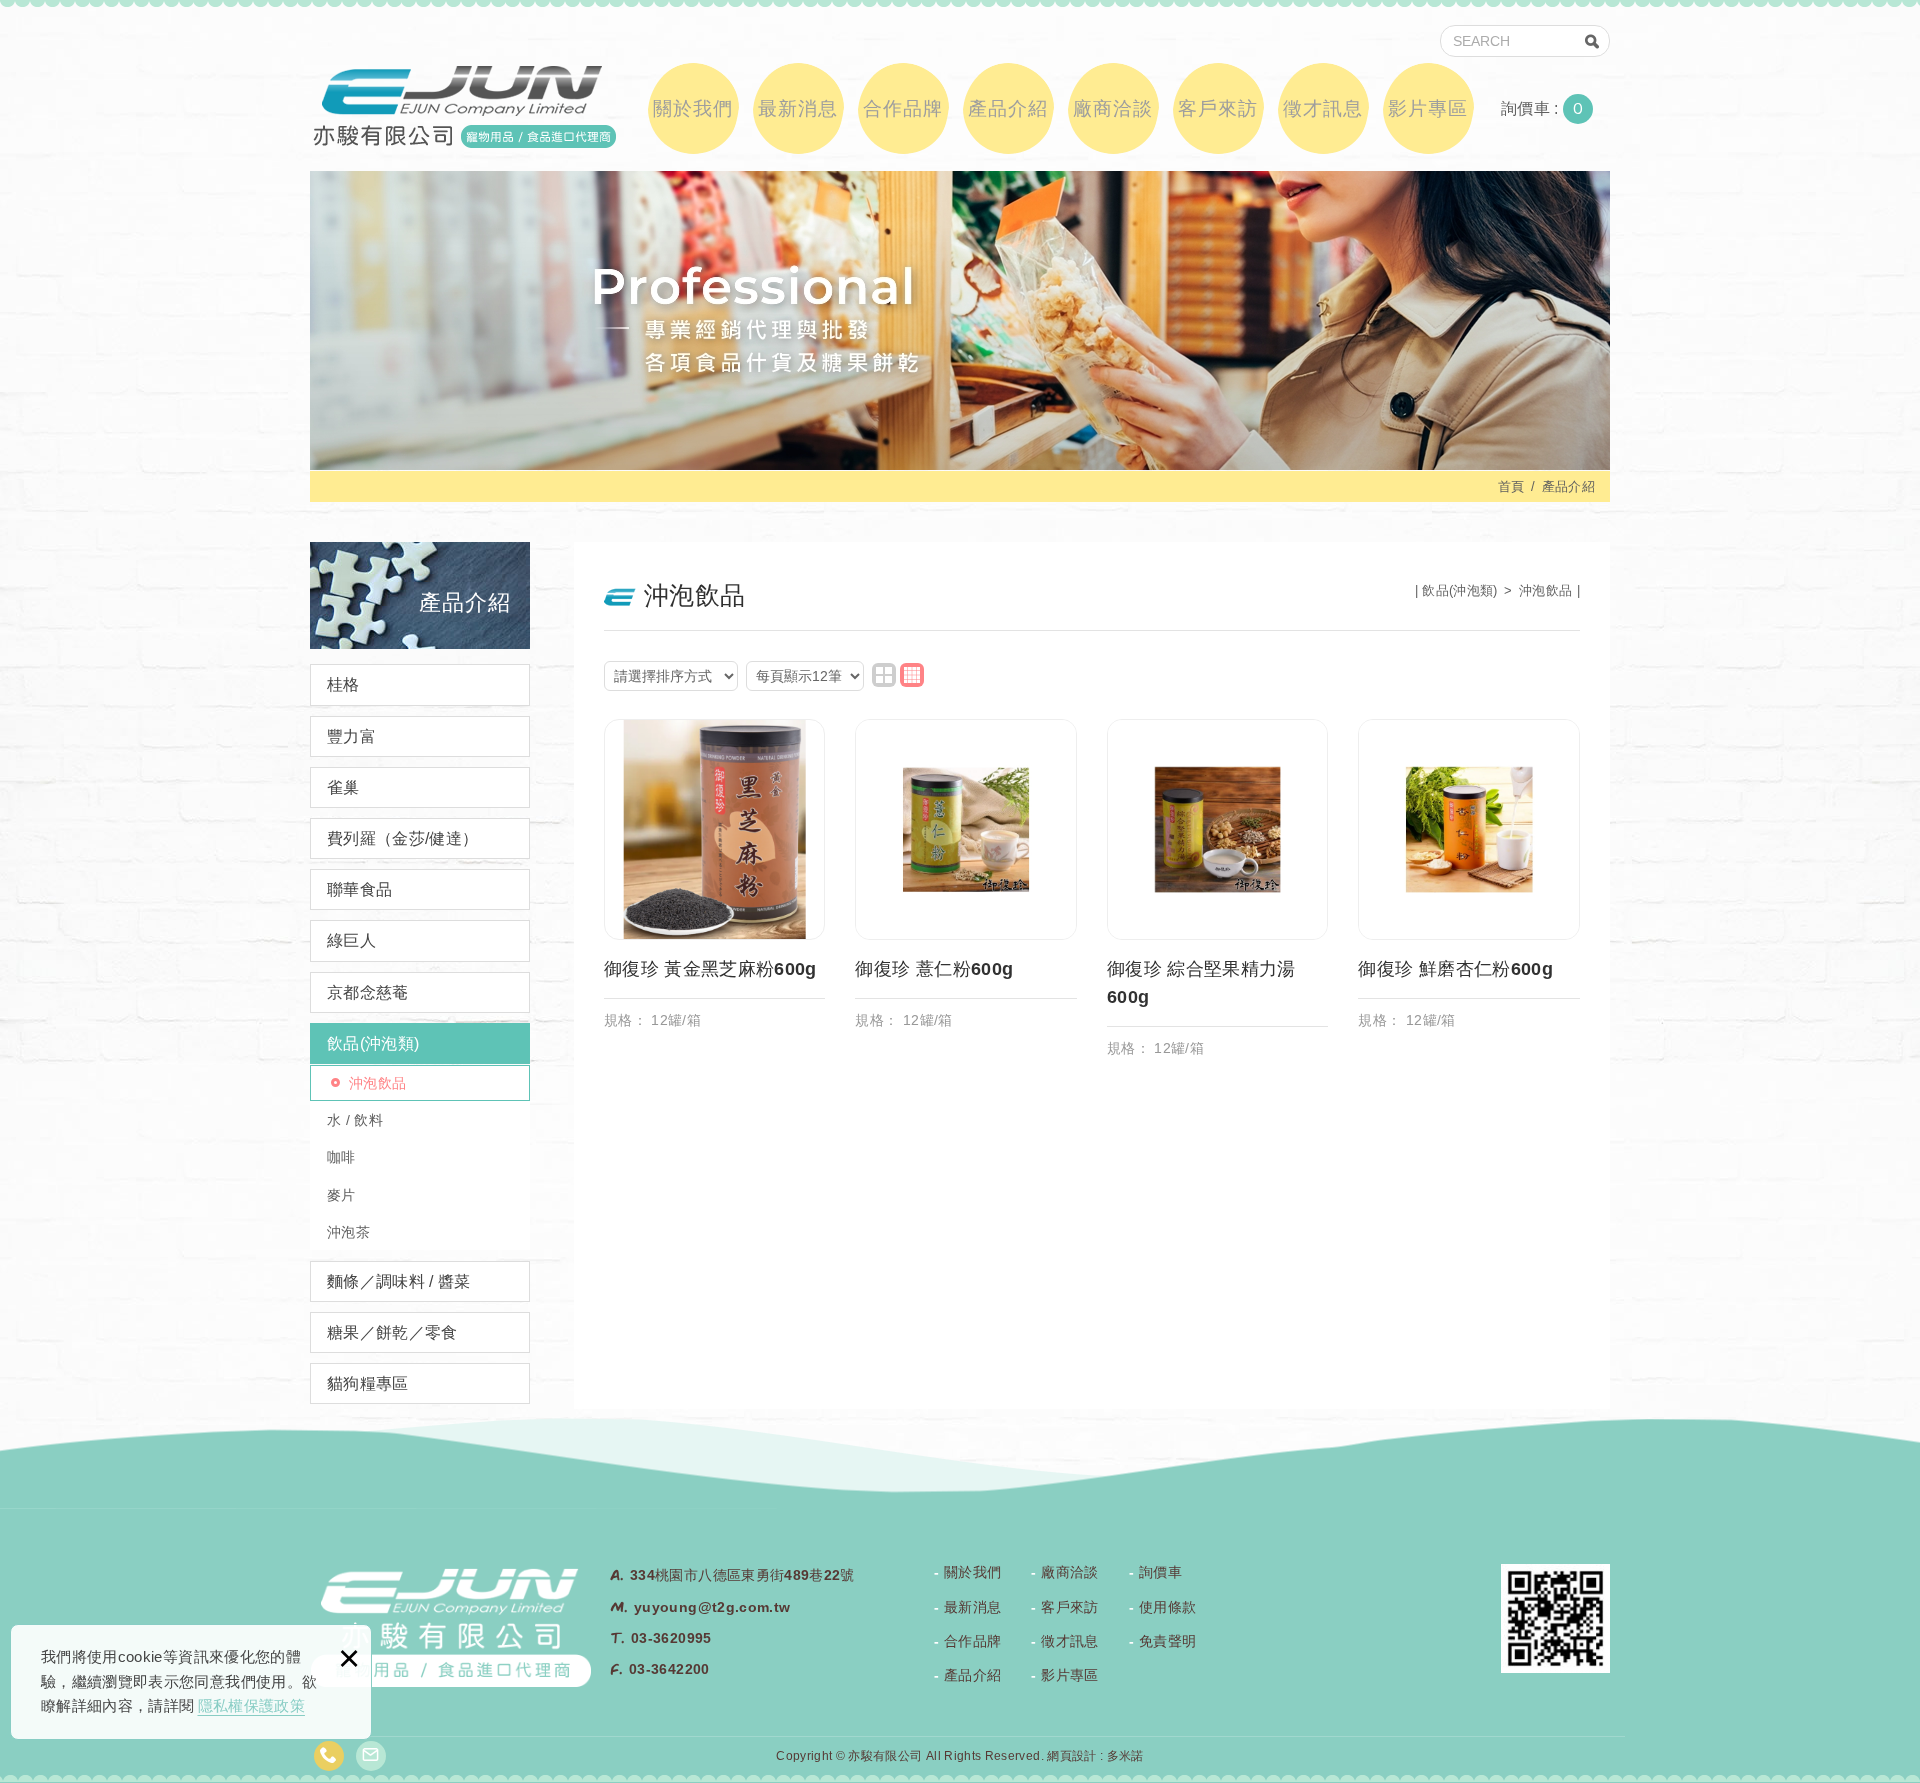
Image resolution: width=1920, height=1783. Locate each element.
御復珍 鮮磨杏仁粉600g (1469, 884)
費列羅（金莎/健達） (403, 838)
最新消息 (798, 108)
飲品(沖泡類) (373, 1043)
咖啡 (341, 1157)
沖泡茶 (348, 1232)
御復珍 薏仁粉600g (966, 884)
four (912, 675)
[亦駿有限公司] (463, 105)
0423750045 (329, 1756)
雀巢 (343, 787)
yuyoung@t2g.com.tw (712, 1607)
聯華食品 (359, 889)
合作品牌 (903, 108)
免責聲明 (1167, 1641)
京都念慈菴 (368, 992)
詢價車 (1557, 109)
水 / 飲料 (355, 1120)
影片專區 (1428, 108)
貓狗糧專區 (368, 1383)
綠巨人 (351, 940)
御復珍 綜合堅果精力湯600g (1218, 898)
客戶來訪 (1218, 108)
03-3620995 (671, 1638)
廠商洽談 (1113, 108)
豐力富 (351, 736)
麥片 (341, 1195)
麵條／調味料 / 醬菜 (399, 1281)
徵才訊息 (1323, 108)
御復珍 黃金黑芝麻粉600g (715, 884)
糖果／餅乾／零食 (392, 1332)
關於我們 (693, 108)
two (884, 675)
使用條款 (1167, 1607)
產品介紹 (1008, 108)
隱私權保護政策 (251, 1705)
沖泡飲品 (377, 1083)
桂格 (343, 684)
